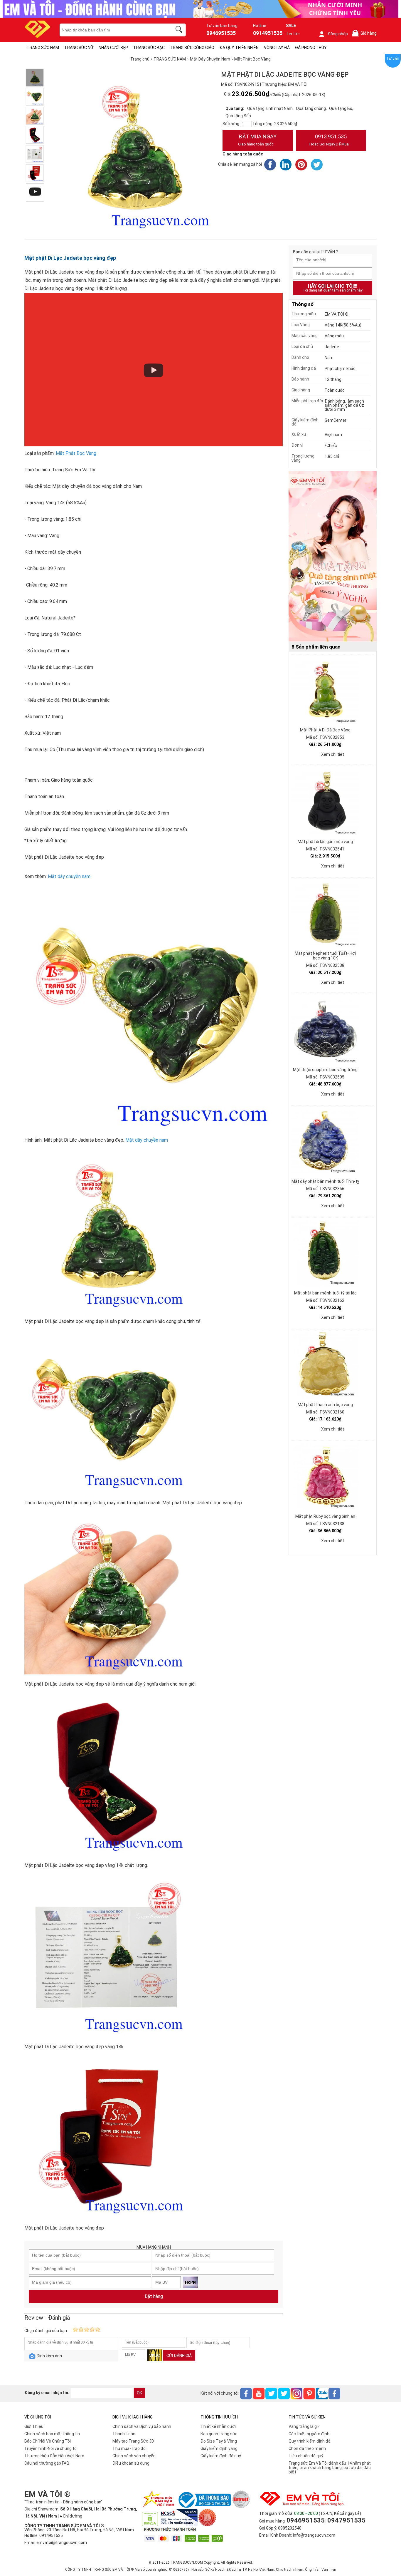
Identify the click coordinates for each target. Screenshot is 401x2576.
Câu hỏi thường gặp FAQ (47, 2463)
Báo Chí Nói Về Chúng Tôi (48, 2441)
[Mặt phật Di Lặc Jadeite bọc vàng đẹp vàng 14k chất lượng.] (35, 135)
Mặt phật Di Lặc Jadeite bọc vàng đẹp (70, 258)
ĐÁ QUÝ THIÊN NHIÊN (239, 48)
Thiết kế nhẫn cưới (218, 2426)
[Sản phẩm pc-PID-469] (333, 557)
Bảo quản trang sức (219, 2434)
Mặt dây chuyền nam (69, 876)
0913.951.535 (329, 140)
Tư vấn (393, 58)
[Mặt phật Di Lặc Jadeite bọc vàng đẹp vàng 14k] (35, 154)
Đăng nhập (338, 34)
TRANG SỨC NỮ (79, 48)
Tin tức (293, 34)
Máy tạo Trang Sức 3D (133, 2441)
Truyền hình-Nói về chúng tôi (51, 2448)
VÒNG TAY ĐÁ (277, 48)
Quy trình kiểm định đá (310, 2441)
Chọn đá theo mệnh (307, 2448)
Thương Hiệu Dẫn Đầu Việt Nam (54, 2456)
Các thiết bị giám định (309, 2434)
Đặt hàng (154, 2296)
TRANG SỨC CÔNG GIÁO (192, 48)
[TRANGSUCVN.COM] (37, 36)
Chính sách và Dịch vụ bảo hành (142, 2426)
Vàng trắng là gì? (304, 2426)
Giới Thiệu (34, 2426)
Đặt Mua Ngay (257, 140)
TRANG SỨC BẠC (149, 48)
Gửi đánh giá (179, 2356)
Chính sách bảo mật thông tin (52, 2434)
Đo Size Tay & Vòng (219, 2441)
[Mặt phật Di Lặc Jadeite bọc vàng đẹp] (35, 173)
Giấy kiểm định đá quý (221, 2456)
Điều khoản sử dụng (131, 2463)
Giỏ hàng (365, 33)
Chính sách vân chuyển (134, 2456)
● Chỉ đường (71, 2516)
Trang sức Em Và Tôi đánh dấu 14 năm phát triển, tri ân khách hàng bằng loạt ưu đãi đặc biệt (330, 2468)
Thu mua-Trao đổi (129, 2448)
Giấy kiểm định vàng (219, 2448)
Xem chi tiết (333, 754)
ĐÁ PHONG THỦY (311, 48)
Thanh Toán (124, 2434)
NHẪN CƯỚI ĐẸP (113, 48)
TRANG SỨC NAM (43, 48)
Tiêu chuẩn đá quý (306, 2456)
